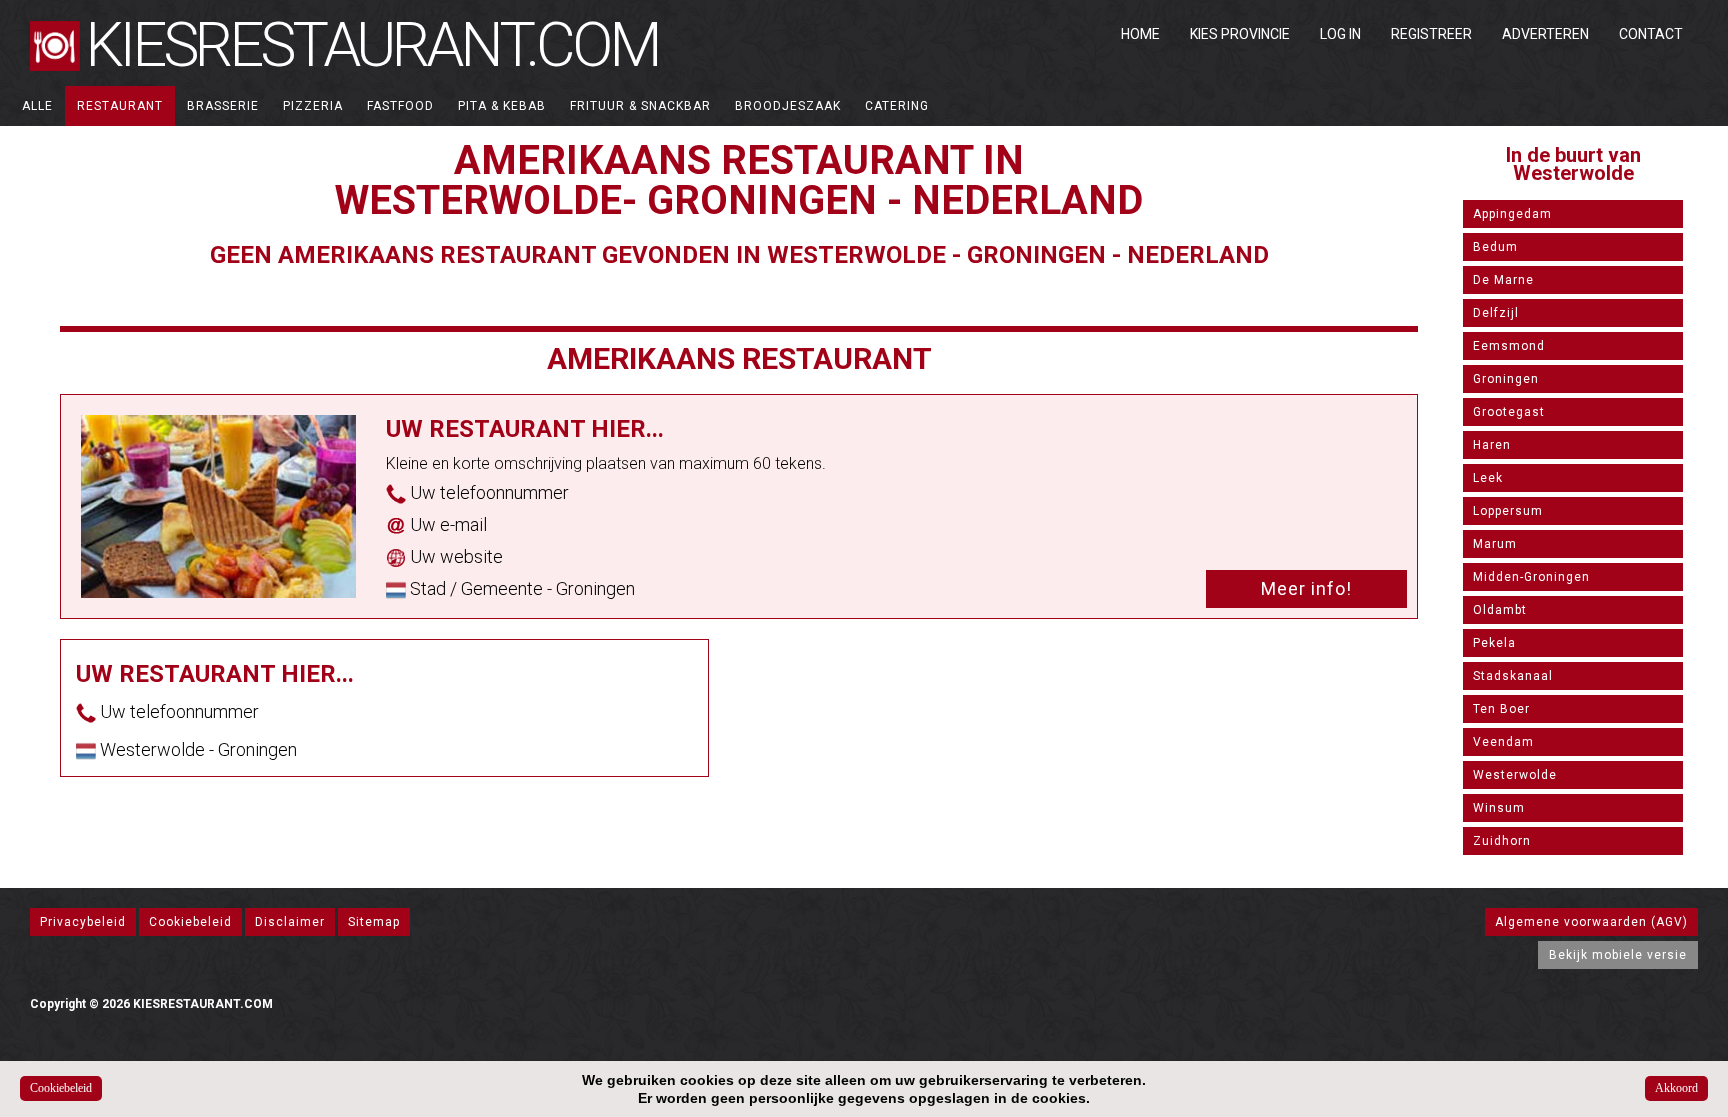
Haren (1492, 445)
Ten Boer (1501, 709)
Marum (1495, 544)
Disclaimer (290, 922)
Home (1140, 34)
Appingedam (1512, 214)
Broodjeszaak (788, 106)
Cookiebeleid (190, 922)
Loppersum (1508, 511)
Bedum (1495, 247)
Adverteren (1545, 34)
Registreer (1431, 34)
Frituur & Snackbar (640, 106)
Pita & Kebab (502, 106)
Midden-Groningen (1531, 577)
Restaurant (120, 106)
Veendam (1503, 742)
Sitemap (374, 922)
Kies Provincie (1240, 34)
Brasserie (223, 106)
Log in (1340, 34)
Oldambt (1500, 610)
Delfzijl (1496, 313)
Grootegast (1509, 412)
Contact (1651, 34)
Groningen (1506, 379)
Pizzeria (313, 106)
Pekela (1494, 643)
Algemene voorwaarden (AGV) (1591, 922)
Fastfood (400, 106)
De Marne (1503, 280)
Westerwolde (1515, 775)
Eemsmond (1509, 346)
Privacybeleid (83, 922)
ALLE (37, 106)
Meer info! (1306, 588)
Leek (1488, 478)
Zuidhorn (1502, 841)
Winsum (1499, 808)
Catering (897, 106)
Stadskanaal (1513, 676)
